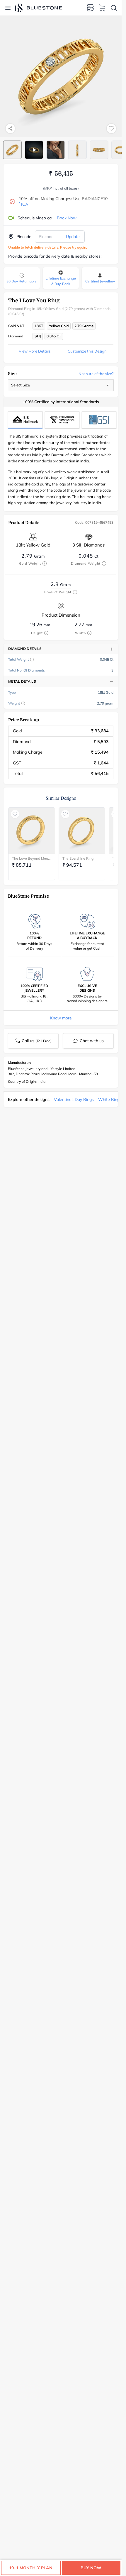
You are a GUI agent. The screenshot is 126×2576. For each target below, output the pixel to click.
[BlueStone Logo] (38, 8)
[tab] (12, 150)
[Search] (114, 8)
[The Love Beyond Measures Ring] (32, 831)
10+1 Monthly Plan (31, 2568)
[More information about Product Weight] (75, 592)
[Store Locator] (90, 8)
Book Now (67, 218)
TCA (23, 204)
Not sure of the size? (96, 374)
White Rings (110, 1099)
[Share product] (10, 129)
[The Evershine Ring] (82, 831)
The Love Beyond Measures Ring (32, 858)
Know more (61, 1018)
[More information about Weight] (23, 703)
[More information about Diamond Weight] (104, 563)
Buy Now (91, 2568)
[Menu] (8, 8)
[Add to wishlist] (111, 129)
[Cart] (102, 8)
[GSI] (99, 420)
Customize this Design (87, 351)
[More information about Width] (89, 633)
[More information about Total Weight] (32, 660)
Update (73, 237)
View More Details (35, 351)
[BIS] (25, 420)
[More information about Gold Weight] (45, 563)
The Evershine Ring (78, 858)
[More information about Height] (46, 633)
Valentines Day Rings (74, 1099)
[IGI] (62, 420)
